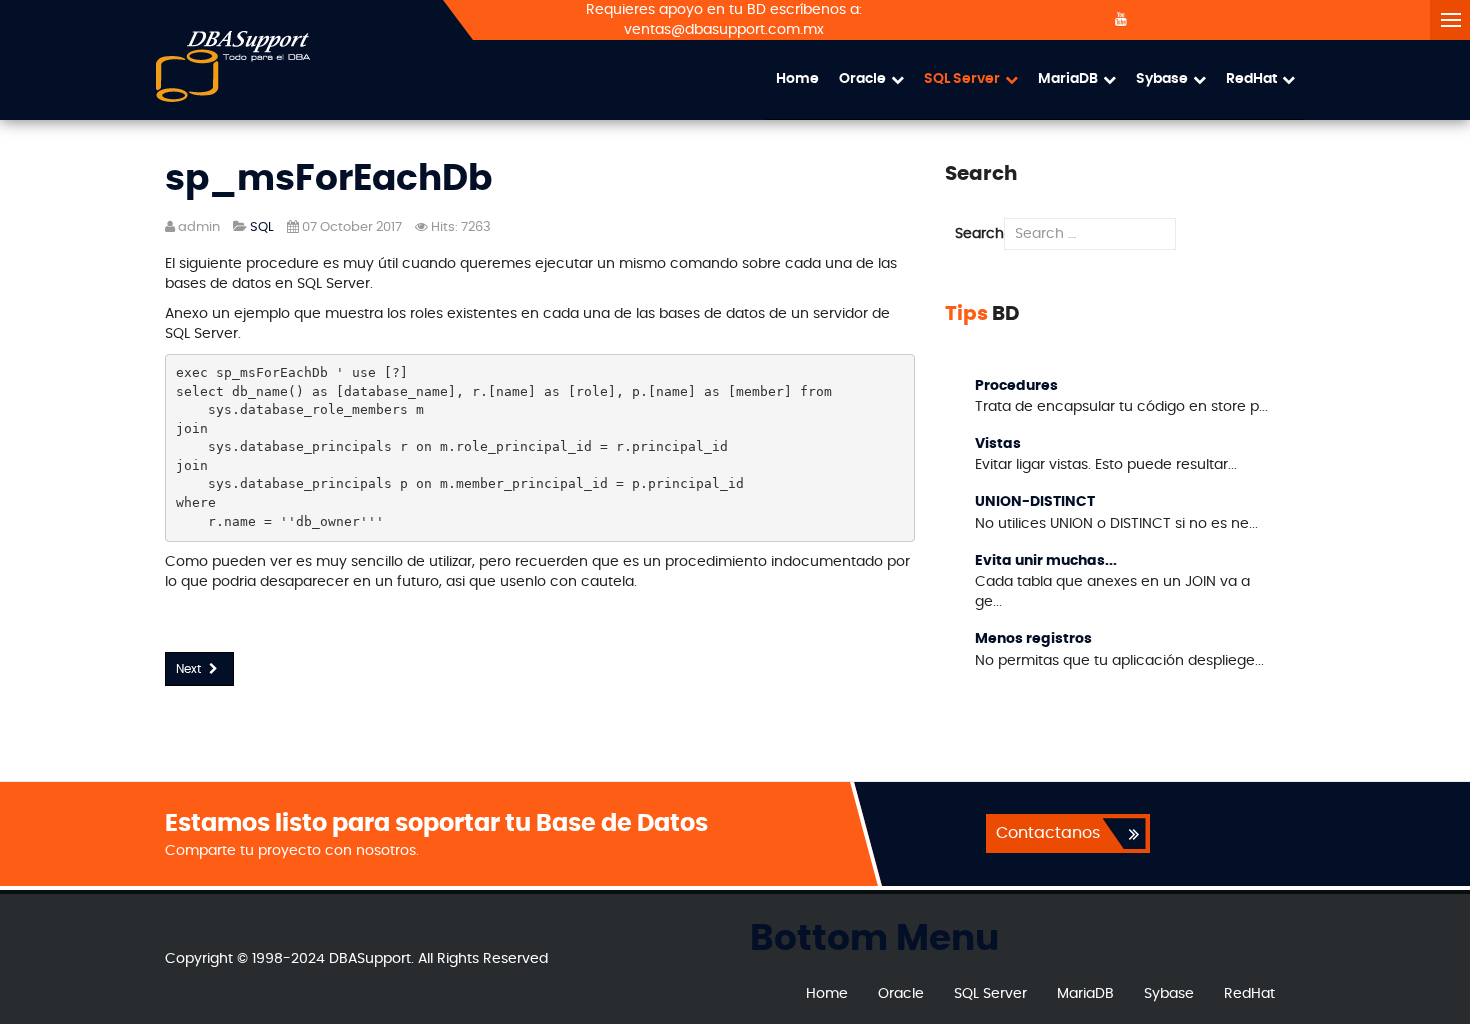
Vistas (998, 444)
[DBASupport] (233, 66)
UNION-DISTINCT (1035, 502)
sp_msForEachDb (328, 179)
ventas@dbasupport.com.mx (724, 30)
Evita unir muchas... (1046, 561)
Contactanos (1048, 833)
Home (797, 79)
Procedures (1016, 386)
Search (979, 234)
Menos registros (1033, 639)
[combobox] (1090, 234)
